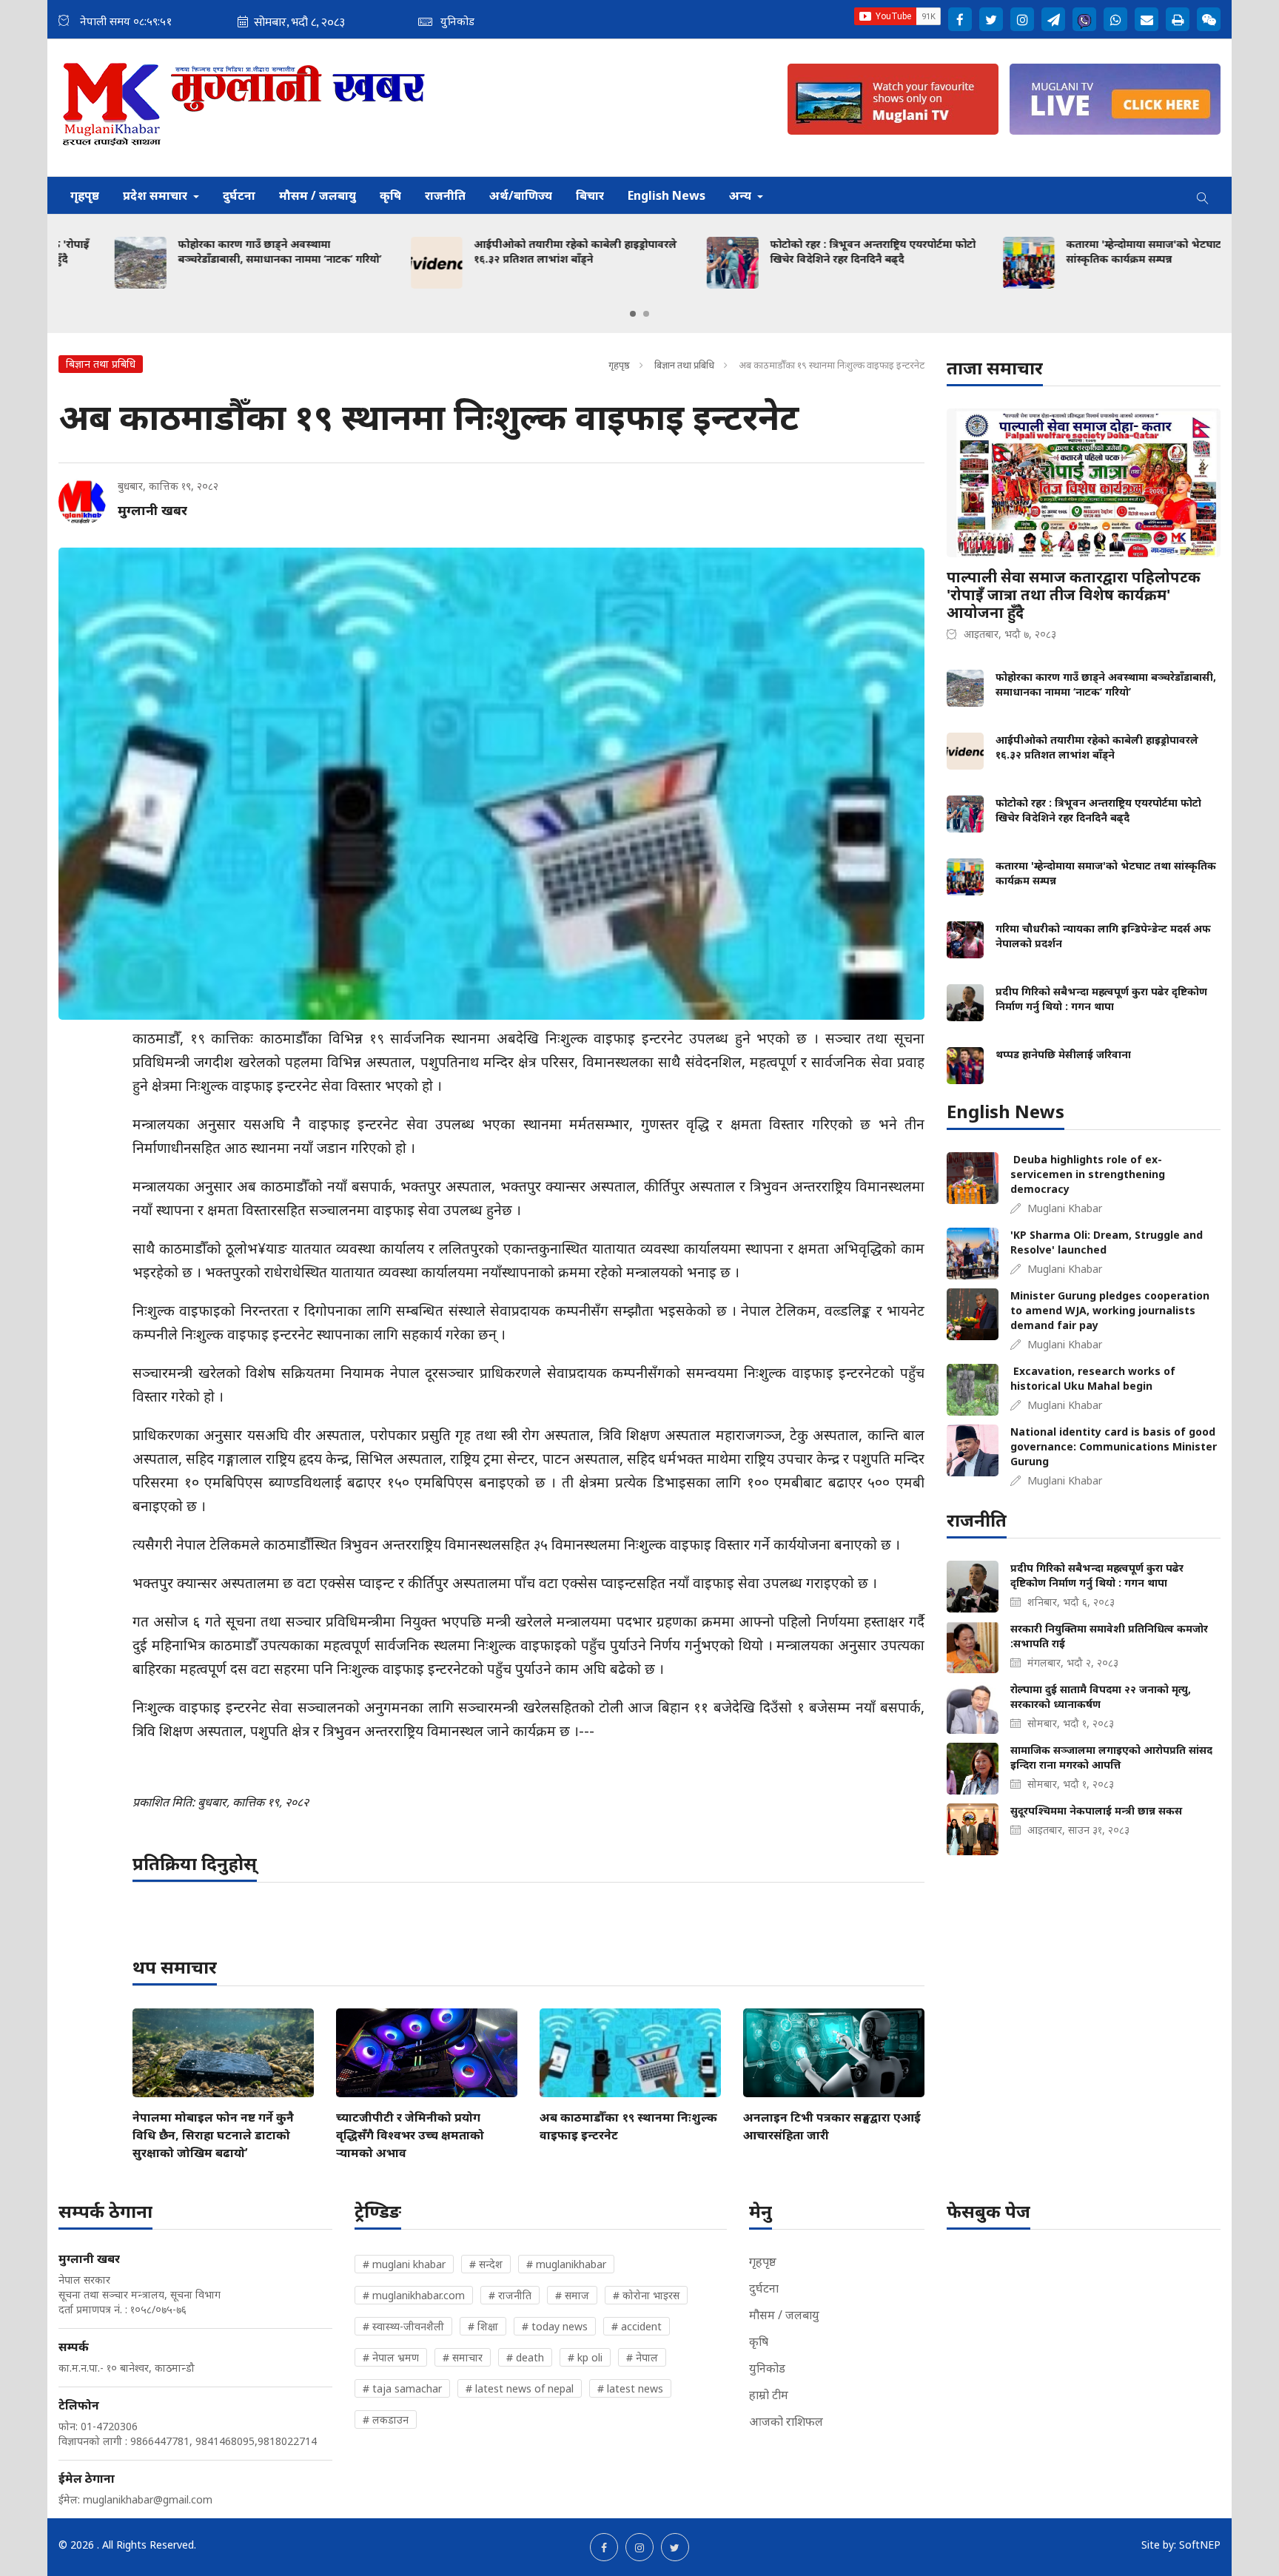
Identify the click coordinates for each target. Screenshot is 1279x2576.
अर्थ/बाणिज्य (521, 195)
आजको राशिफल (786, 2421)
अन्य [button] (742, 195)
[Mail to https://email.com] (1147, 19)
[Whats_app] (1115, 19)
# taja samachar (402, 2388)
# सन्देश (486, 2264)
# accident (637, 2326)
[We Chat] (1209, 19)
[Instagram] (1022, 19)
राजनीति (445, 195)
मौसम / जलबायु (318, 195)
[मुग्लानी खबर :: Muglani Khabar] (245, 108)
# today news (555, 2326)
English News (667, 195)
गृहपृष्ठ (85, 195)
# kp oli (585, 2357)
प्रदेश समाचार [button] (157, 195)
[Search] (1203, 195)
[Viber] (1084, 19)
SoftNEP (1200, 2545)
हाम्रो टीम (769, 2395)
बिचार (590, 195)
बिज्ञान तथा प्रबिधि (684, 365)
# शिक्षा (483, 2326)
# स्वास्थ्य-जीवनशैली (403, 2326)
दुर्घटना (239, 195)
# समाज (572, 2295)
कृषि (390, 195)
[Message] (1053, 19)
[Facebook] (960, 19)
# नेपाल (642, 2357)
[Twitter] (991, 19)
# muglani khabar (404, 2264)
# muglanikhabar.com (414, 2295)
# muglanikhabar (566, 2264)
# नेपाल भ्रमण (391, 2357)
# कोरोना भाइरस (646, 2295)
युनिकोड (767, 2368)
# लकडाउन (386, 2419)
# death (525, 2357)
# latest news (630, 2388)
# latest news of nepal (520, 2388)
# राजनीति (510, 2295)
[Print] (1178, 19)
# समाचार (463, 2357)
